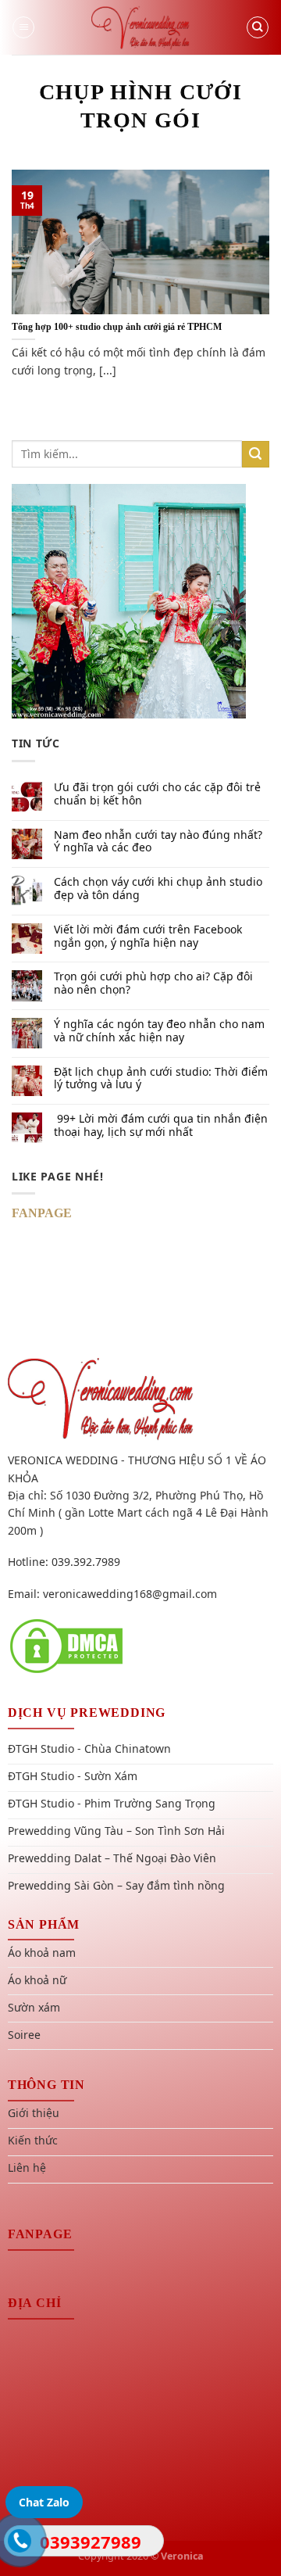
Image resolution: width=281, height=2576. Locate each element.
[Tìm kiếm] (258, 27)
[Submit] (256, 455)
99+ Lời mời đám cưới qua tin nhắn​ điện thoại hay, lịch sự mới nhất (161, 1126)
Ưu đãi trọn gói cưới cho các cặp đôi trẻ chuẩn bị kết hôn (157, 794)
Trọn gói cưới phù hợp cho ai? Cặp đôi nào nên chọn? (153, 983)
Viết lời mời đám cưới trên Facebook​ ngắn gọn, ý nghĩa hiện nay (148, 937)
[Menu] (23, 27)
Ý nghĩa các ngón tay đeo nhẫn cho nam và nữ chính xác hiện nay (159, 1031)
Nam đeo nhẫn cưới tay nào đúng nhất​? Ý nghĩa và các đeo (158, 842)
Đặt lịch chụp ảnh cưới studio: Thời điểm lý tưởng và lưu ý (161, 1079)
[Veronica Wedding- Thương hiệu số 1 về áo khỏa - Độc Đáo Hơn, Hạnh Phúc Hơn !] (140, 27)
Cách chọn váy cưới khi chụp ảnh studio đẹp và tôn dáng (158, 889)
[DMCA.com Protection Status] (66, 1645)
